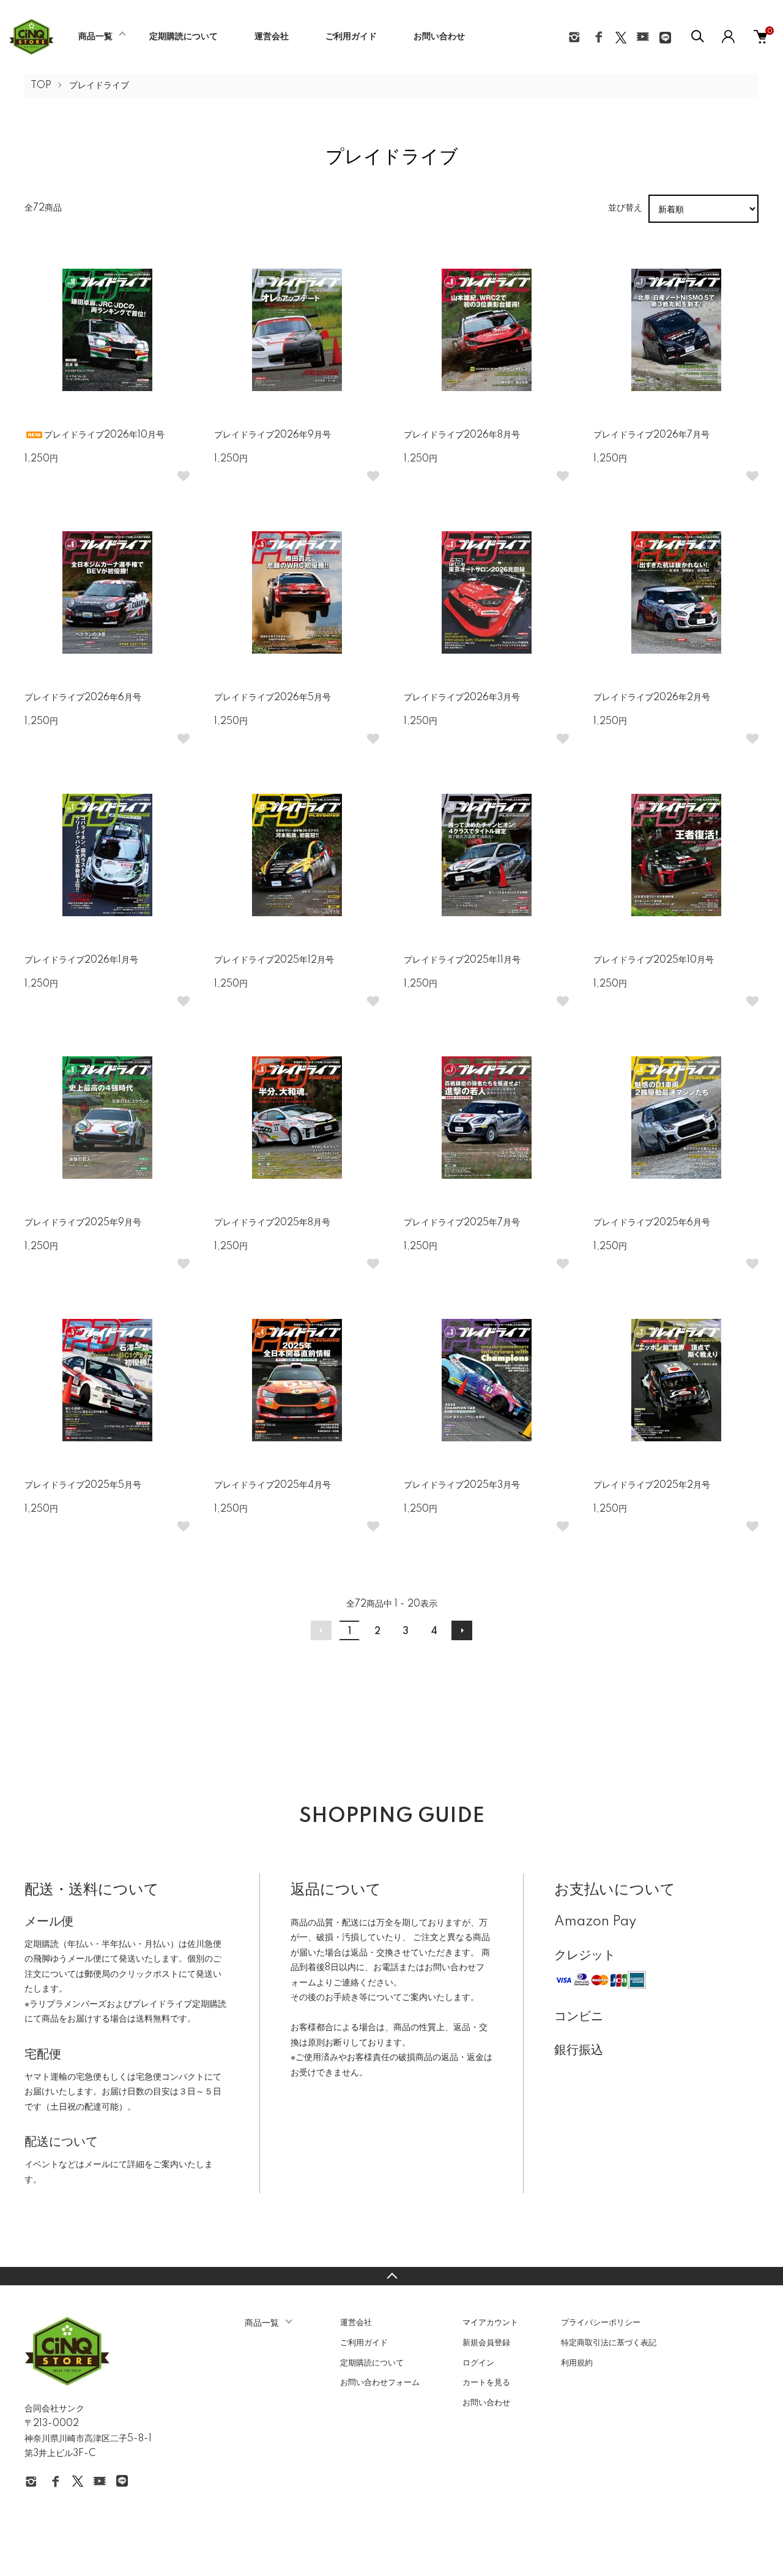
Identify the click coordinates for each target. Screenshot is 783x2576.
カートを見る (486, 2383)
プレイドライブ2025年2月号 (652, 1485)
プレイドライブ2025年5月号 (83, 1485)
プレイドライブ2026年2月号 (652, 698)
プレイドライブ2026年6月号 (83, 698)
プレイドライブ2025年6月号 (652, 1223)
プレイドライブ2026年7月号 (651, 435)
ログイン (478, 2363)
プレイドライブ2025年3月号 (462, 1485)
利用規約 (577, 2363)
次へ (462, 1630)
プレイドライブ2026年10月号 (104, 435)
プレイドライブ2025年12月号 (274, 960)
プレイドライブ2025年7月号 (462, 1223)
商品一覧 (95, 37)
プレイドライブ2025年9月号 (83, 1223)
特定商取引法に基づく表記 (609, 2343)
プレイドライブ (99, 86)
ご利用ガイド (351, 37)
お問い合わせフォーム (380, 2383)
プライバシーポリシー (601, 2323)
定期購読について (184, 37)
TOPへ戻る (391, 2276)
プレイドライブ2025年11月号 (462, 960)
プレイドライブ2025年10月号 (654, 960)
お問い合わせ (439, 37)
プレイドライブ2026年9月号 (273, 435)
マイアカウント (490, 2323)
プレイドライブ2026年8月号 (462, 435)
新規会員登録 (486, 2343)
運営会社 (272, 37)
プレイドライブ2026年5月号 (273, 698)
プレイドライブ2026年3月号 (462, 698)
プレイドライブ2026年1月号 (81, 960)
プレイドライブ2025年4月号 (273, 1485)
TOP (41, 86)
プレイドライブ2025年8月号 (272, 1223)
